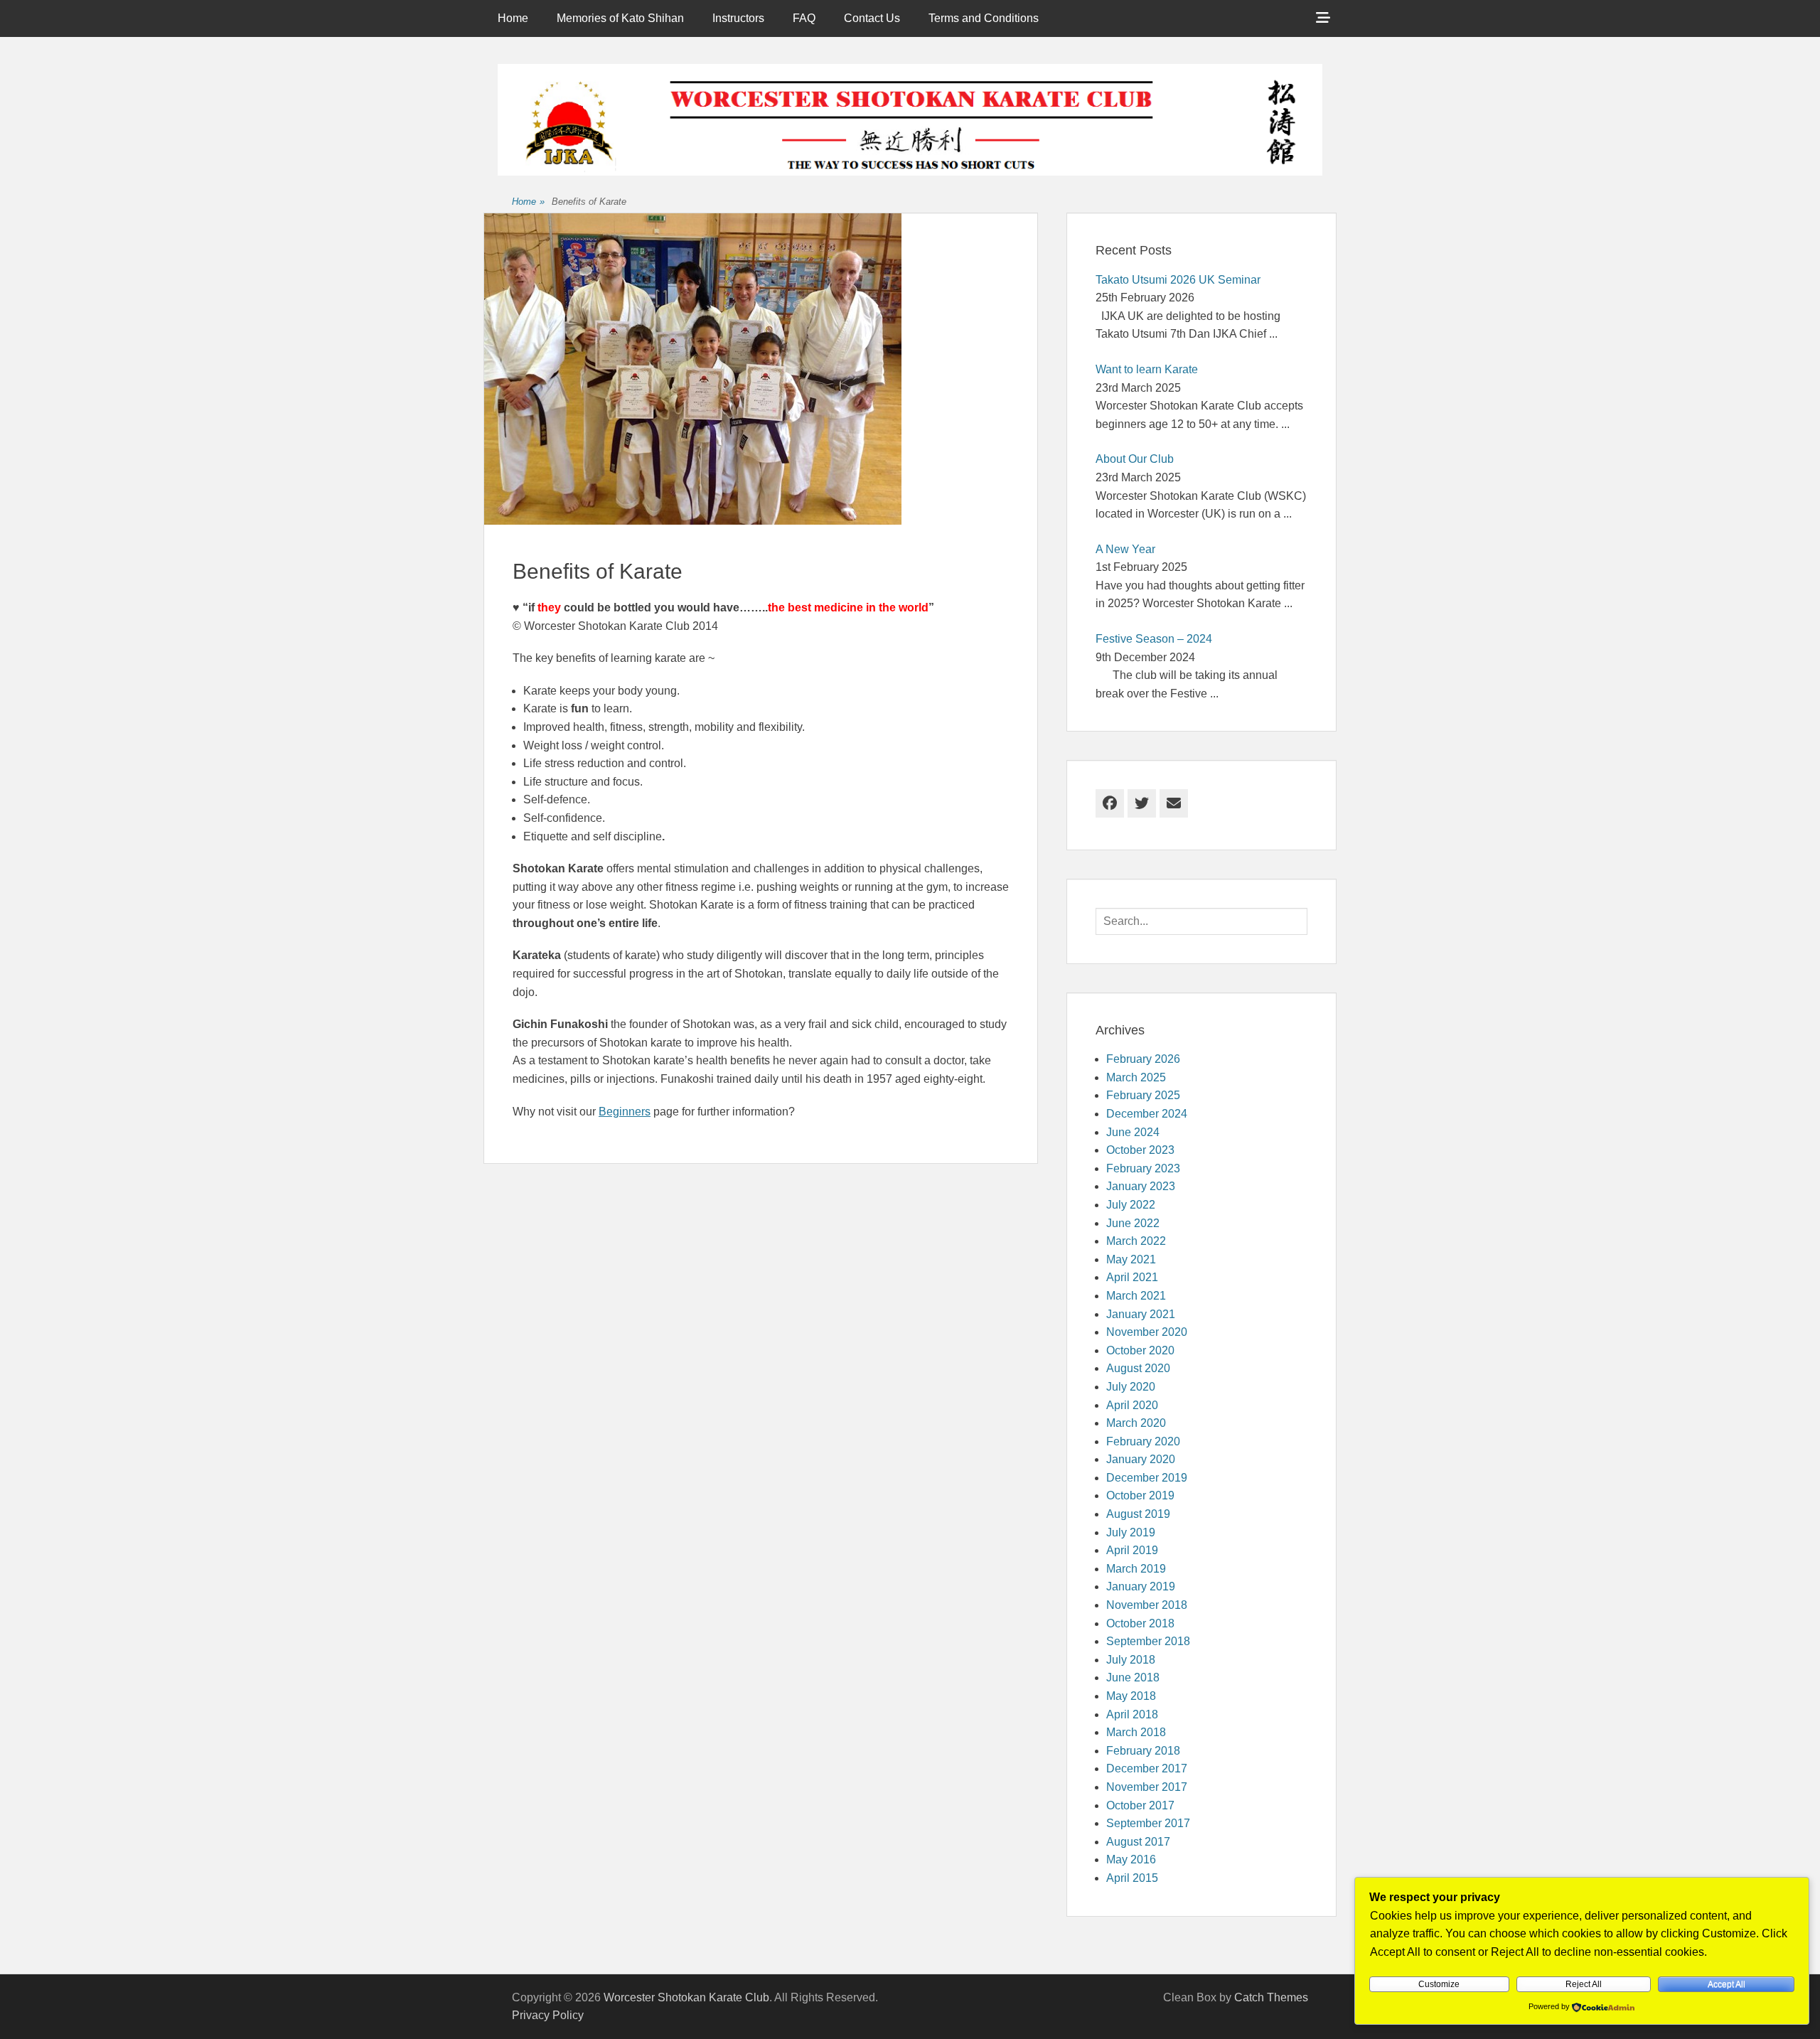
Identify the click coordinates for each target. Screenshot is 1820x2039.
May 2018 (1131, 1696)
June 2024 (1133, 1132)
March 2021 (1136, 1296)
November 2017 (1147, 1787)
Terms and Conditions (984, 18)
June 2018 (1133, 1677)
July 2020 (1131, 1387)
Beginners (625, 1112)
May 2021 (1131, 1259)
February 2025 (1143, 1095)
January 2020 (1141, 1459)
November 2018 (1147, 1605)
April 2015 (1132, 1878)
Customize (1439, 1984)
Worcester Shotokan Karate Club (686, 1997)
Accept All (1727, 1984)
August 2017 (1138, 1842)
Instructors (738, 18)
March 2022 (1136, 1241)
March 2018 (1136, 1732)
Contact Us (872, 18)
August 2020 (1138, 1368)
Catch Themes (1271, 1997)
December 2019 (1147, 1478)
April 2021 (1132, 1277)
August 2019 (1138, 1514)
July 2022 (1131, 1205)
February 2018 (1143, 1751)
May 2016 (1131, 1859)
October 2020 (1140, 1350)
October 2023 (1140, 1150)
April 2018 (1132, 1714)
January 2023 (1141, 1186)
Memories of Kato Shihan (620, 18)
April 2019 (1132, 1550)
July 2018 (1131, 1660)
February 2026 (1143, 1059)
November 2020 (1147, 1332)
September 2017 (1148, 1823)
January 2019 (1141, 1586)
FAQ (804, 18)
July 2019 (1131, 1532)
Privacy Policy (548, 2015)
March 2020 (1136, 1423)
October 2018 (1140, 1623)
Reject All (1584, 1984)
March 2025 (1136, 1077)
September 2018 (1148, 1641)
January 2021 (1141, 1314)
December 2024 (1147, 1114)
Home (513, 18)
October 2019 (1140, 1495)
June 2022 (1133, 1223)
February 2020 (1143, 1441)
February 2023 (1143, 1168)
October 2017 (1140, 1805)
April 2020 (1132, 1405)
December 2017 (1147, 1768)
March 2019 (1136, 1569)
